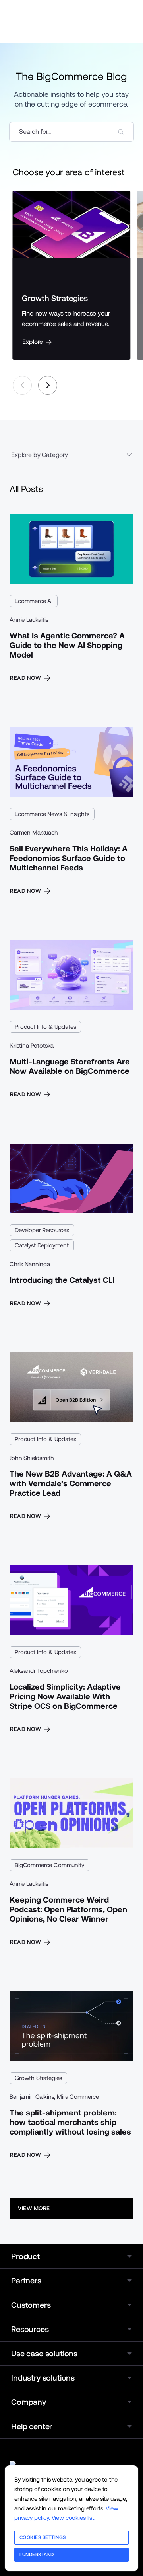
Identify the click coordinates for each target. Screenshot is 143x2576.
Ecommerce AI (34, 601)
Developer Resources (42, 1230)
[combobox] (71, 132)
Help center (32, 2426)
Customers (31, 2305)
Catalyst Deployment (42, 1245)
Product (25, 2256)
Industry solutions (43, 2378)
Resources (30, 2329)
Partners (26, 2281)
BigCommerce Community (49, 1865)
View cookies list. (73, 2518)
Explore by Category (40, 455)
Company (29, 2402)
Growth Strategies (38, 2078)
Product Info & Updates (45, 1027)
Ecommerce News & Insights (52, 814)
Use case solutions (44, 2354)
